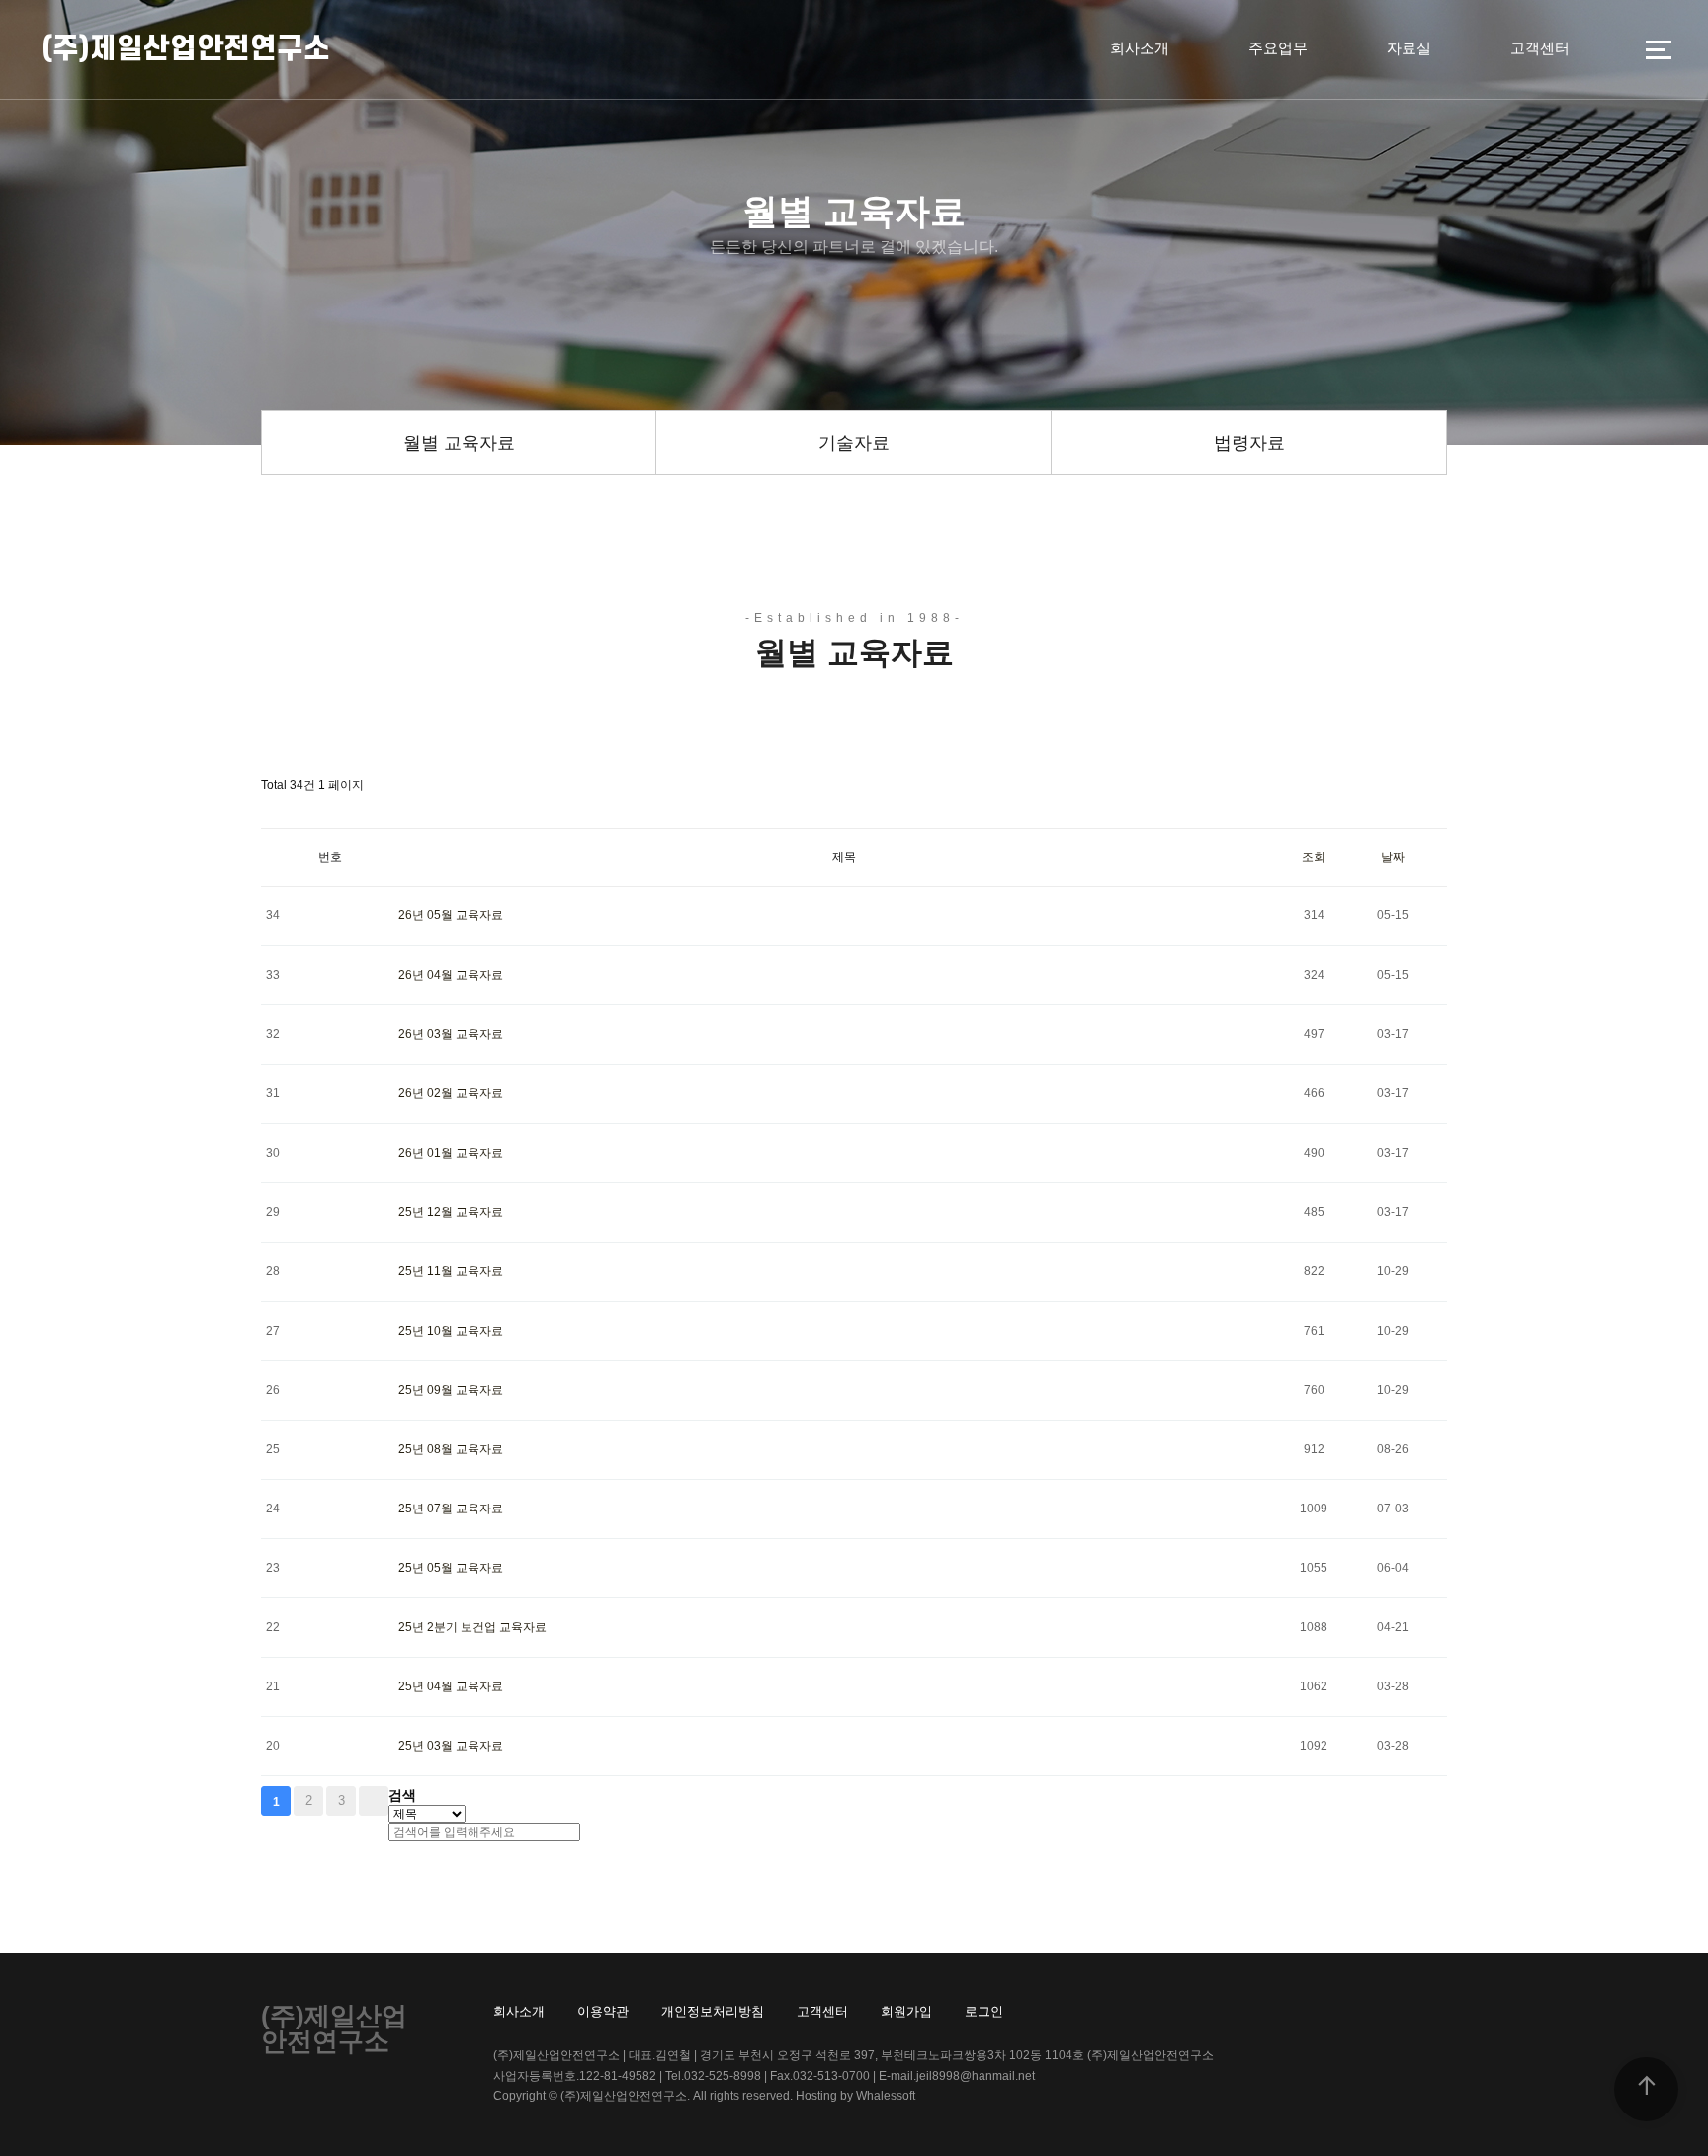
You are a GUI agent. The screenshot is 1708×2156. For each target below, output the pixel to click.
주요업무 (1278, 48)
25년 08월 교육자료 (451, 1449)
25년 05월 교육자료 (451, 1568)
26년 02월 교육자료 (451, 1093)
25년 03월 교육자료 (451, 1746)
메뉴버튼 (1659, 49)
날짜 (1393, 857)
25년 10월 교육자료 (451, 1331)
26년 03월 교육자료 (451, 1034)
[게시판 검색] (271, 811)
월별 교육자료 (459, 443)
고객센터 (1540, 48)
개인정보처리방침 (713, 2011)
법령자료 (1249, 443)
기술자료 (854, 443)
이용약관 (603, 2011)
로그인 (984, 2011)
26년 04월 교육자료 (451, 975)
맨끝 (374, 1801)
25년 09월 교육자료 (451, 1390)
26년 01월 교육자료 (451, 1153)
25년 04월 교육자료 (451, 1686)
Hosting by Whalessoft (855, 2096)
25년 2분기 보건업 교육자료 (472, 1627)
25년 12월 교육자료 (451, 1212)
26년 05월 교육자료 (451, 915)
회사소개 (1140, 48)
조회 (1314, 857)
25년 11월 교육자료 (451, 1271)
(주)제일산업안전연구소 (186, 49)
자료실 (1409, 48)
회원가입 (906, 2011)
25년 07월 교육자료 (451, 1509)
